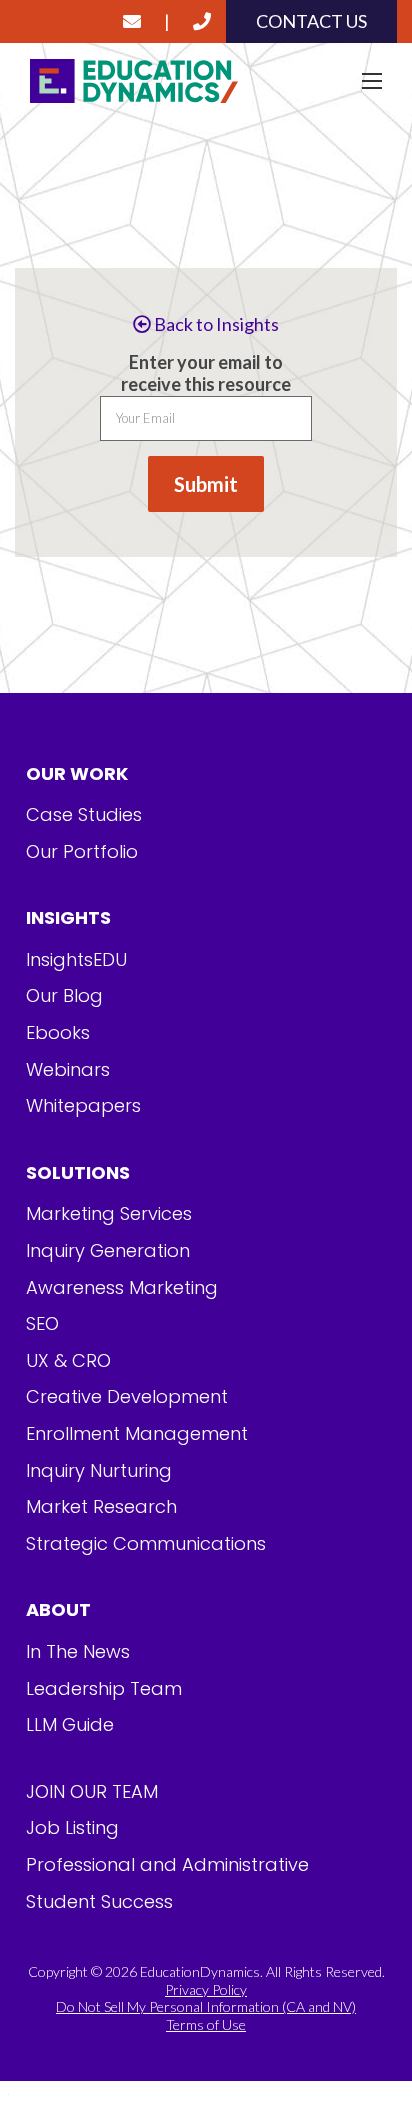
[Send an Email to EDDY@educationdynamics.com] (132, 21)
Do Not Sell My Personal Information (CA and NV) (206, 2006)
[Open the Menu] (372, 81)
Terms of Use (206, 2024)
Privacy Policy (206, 1989)
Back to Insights (215, 324)
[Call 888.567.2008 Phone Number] (202, 21)
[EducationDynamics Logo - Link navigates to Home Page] (206, 81)
